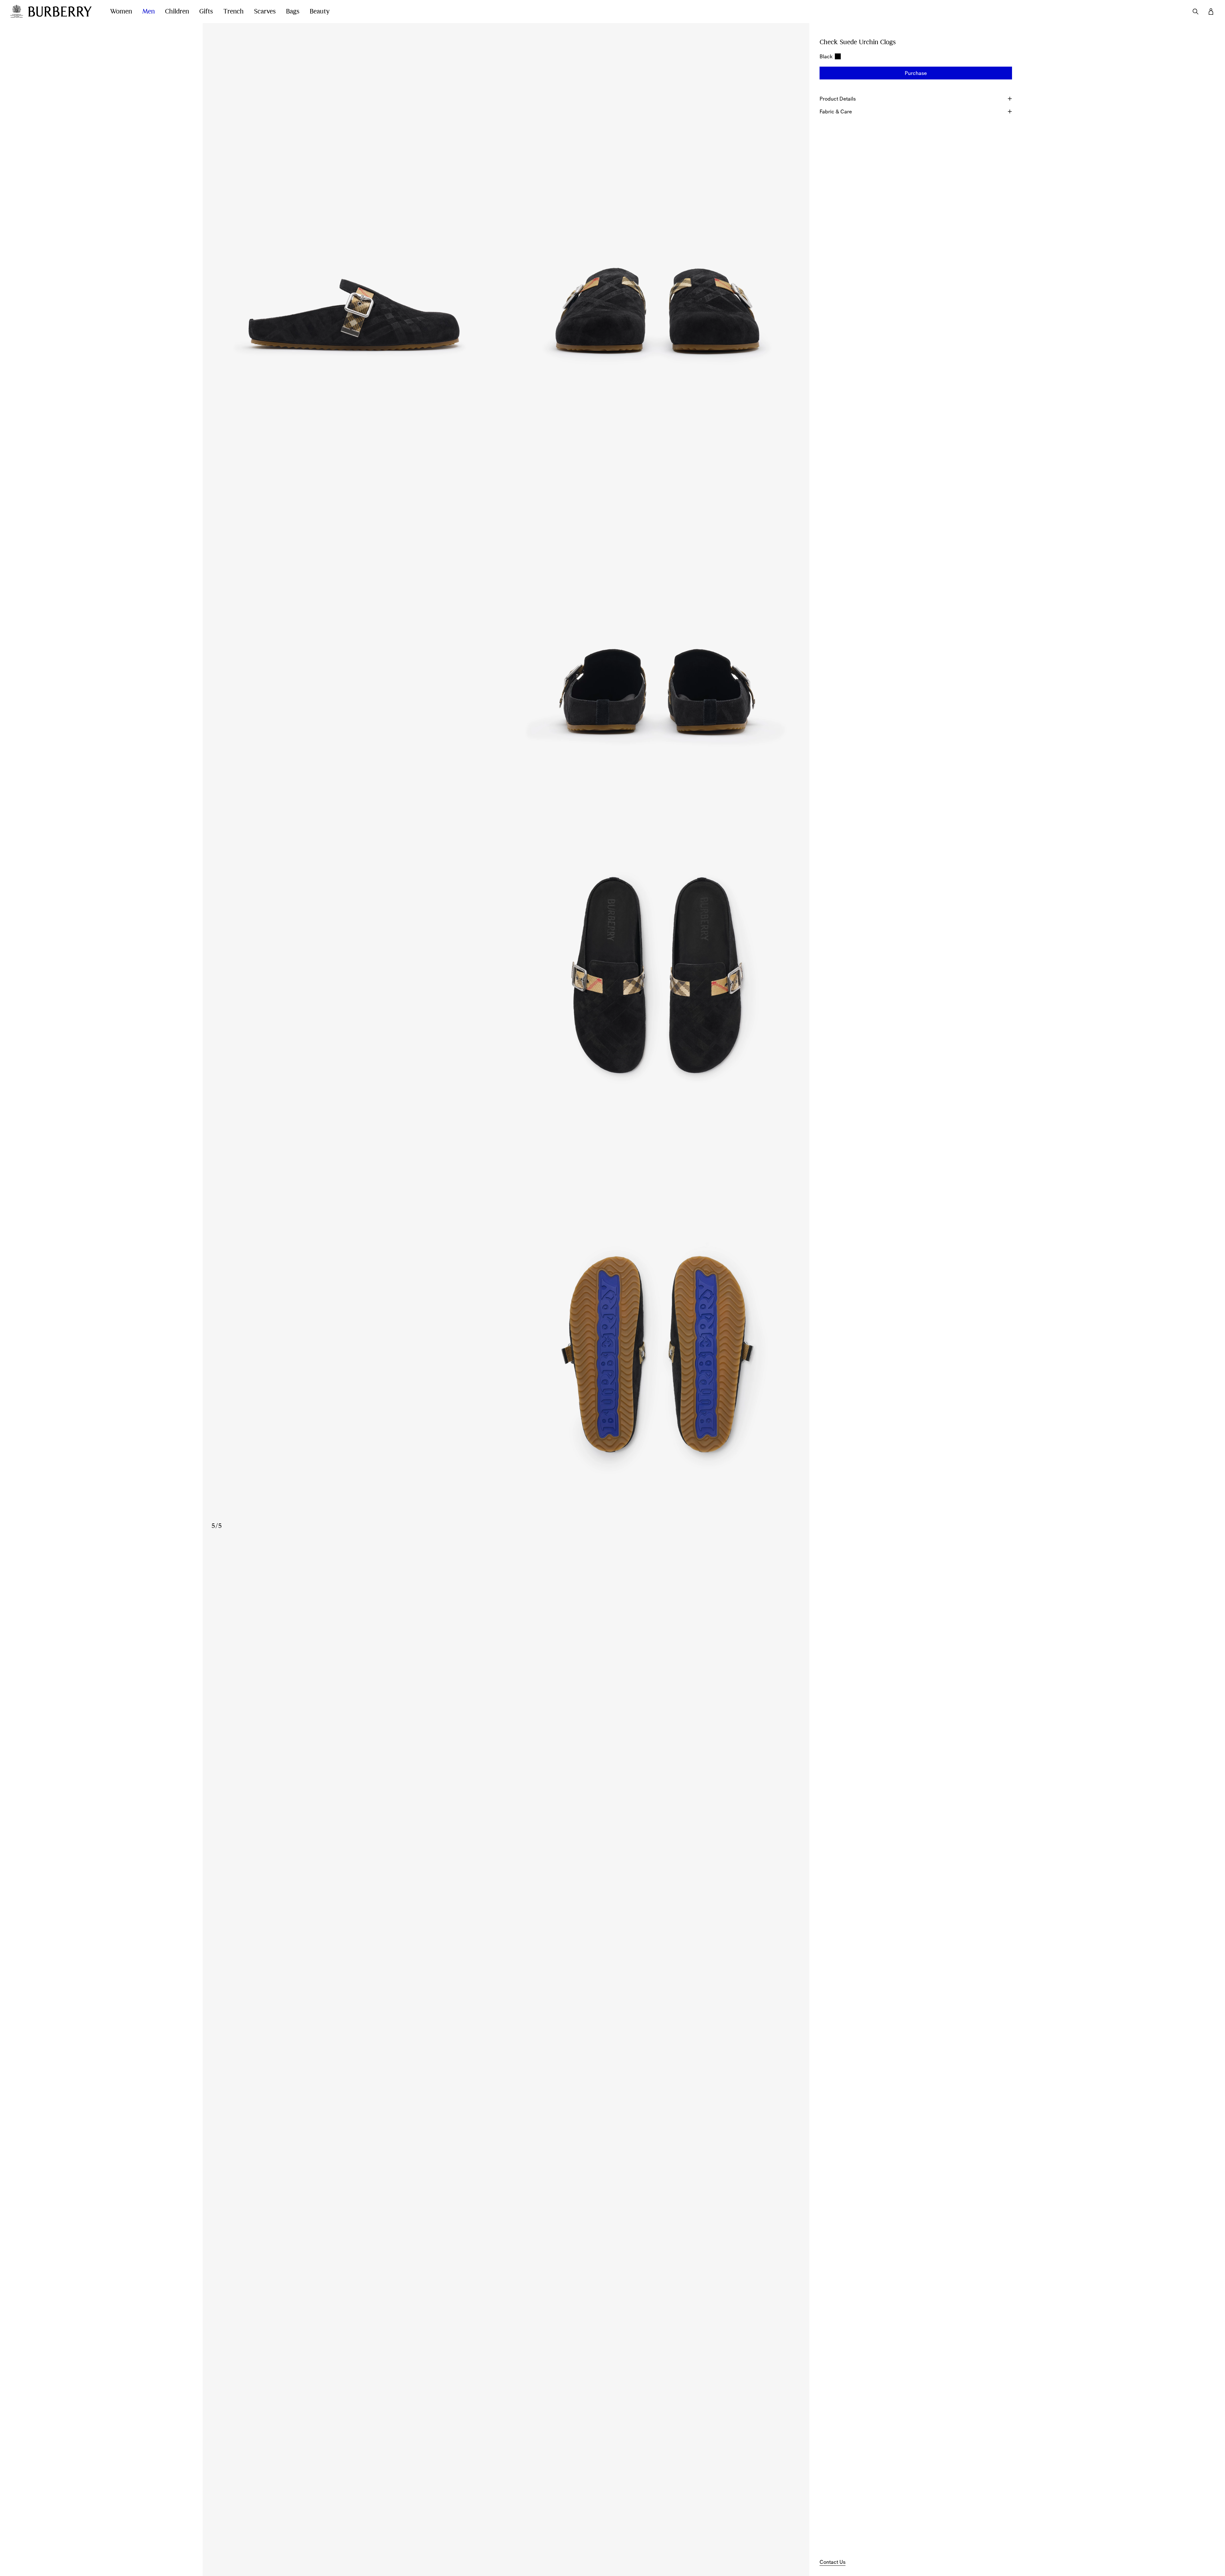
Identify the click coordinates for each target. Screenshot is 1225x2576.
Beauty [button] (320, 11)
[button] (916, 73)
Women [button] (121, 11)
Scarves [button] (265, 11)
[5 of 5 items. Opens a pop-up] (506, 1350)
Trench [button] (233, 11)
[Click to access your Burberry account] (1211, 12)
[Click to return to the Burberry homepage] (63, 12)
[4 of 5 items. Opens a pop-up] (506, 971)
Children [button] (177, 11)
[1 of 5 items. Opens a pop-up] (354, 213)
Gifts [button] (206, 11)
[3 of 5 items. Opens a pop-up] (506, 592)
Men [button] (148, 11)
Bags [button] (293, 11)
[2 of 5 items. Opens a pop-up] (658, 213)
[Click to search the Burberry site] (1196, 12)
